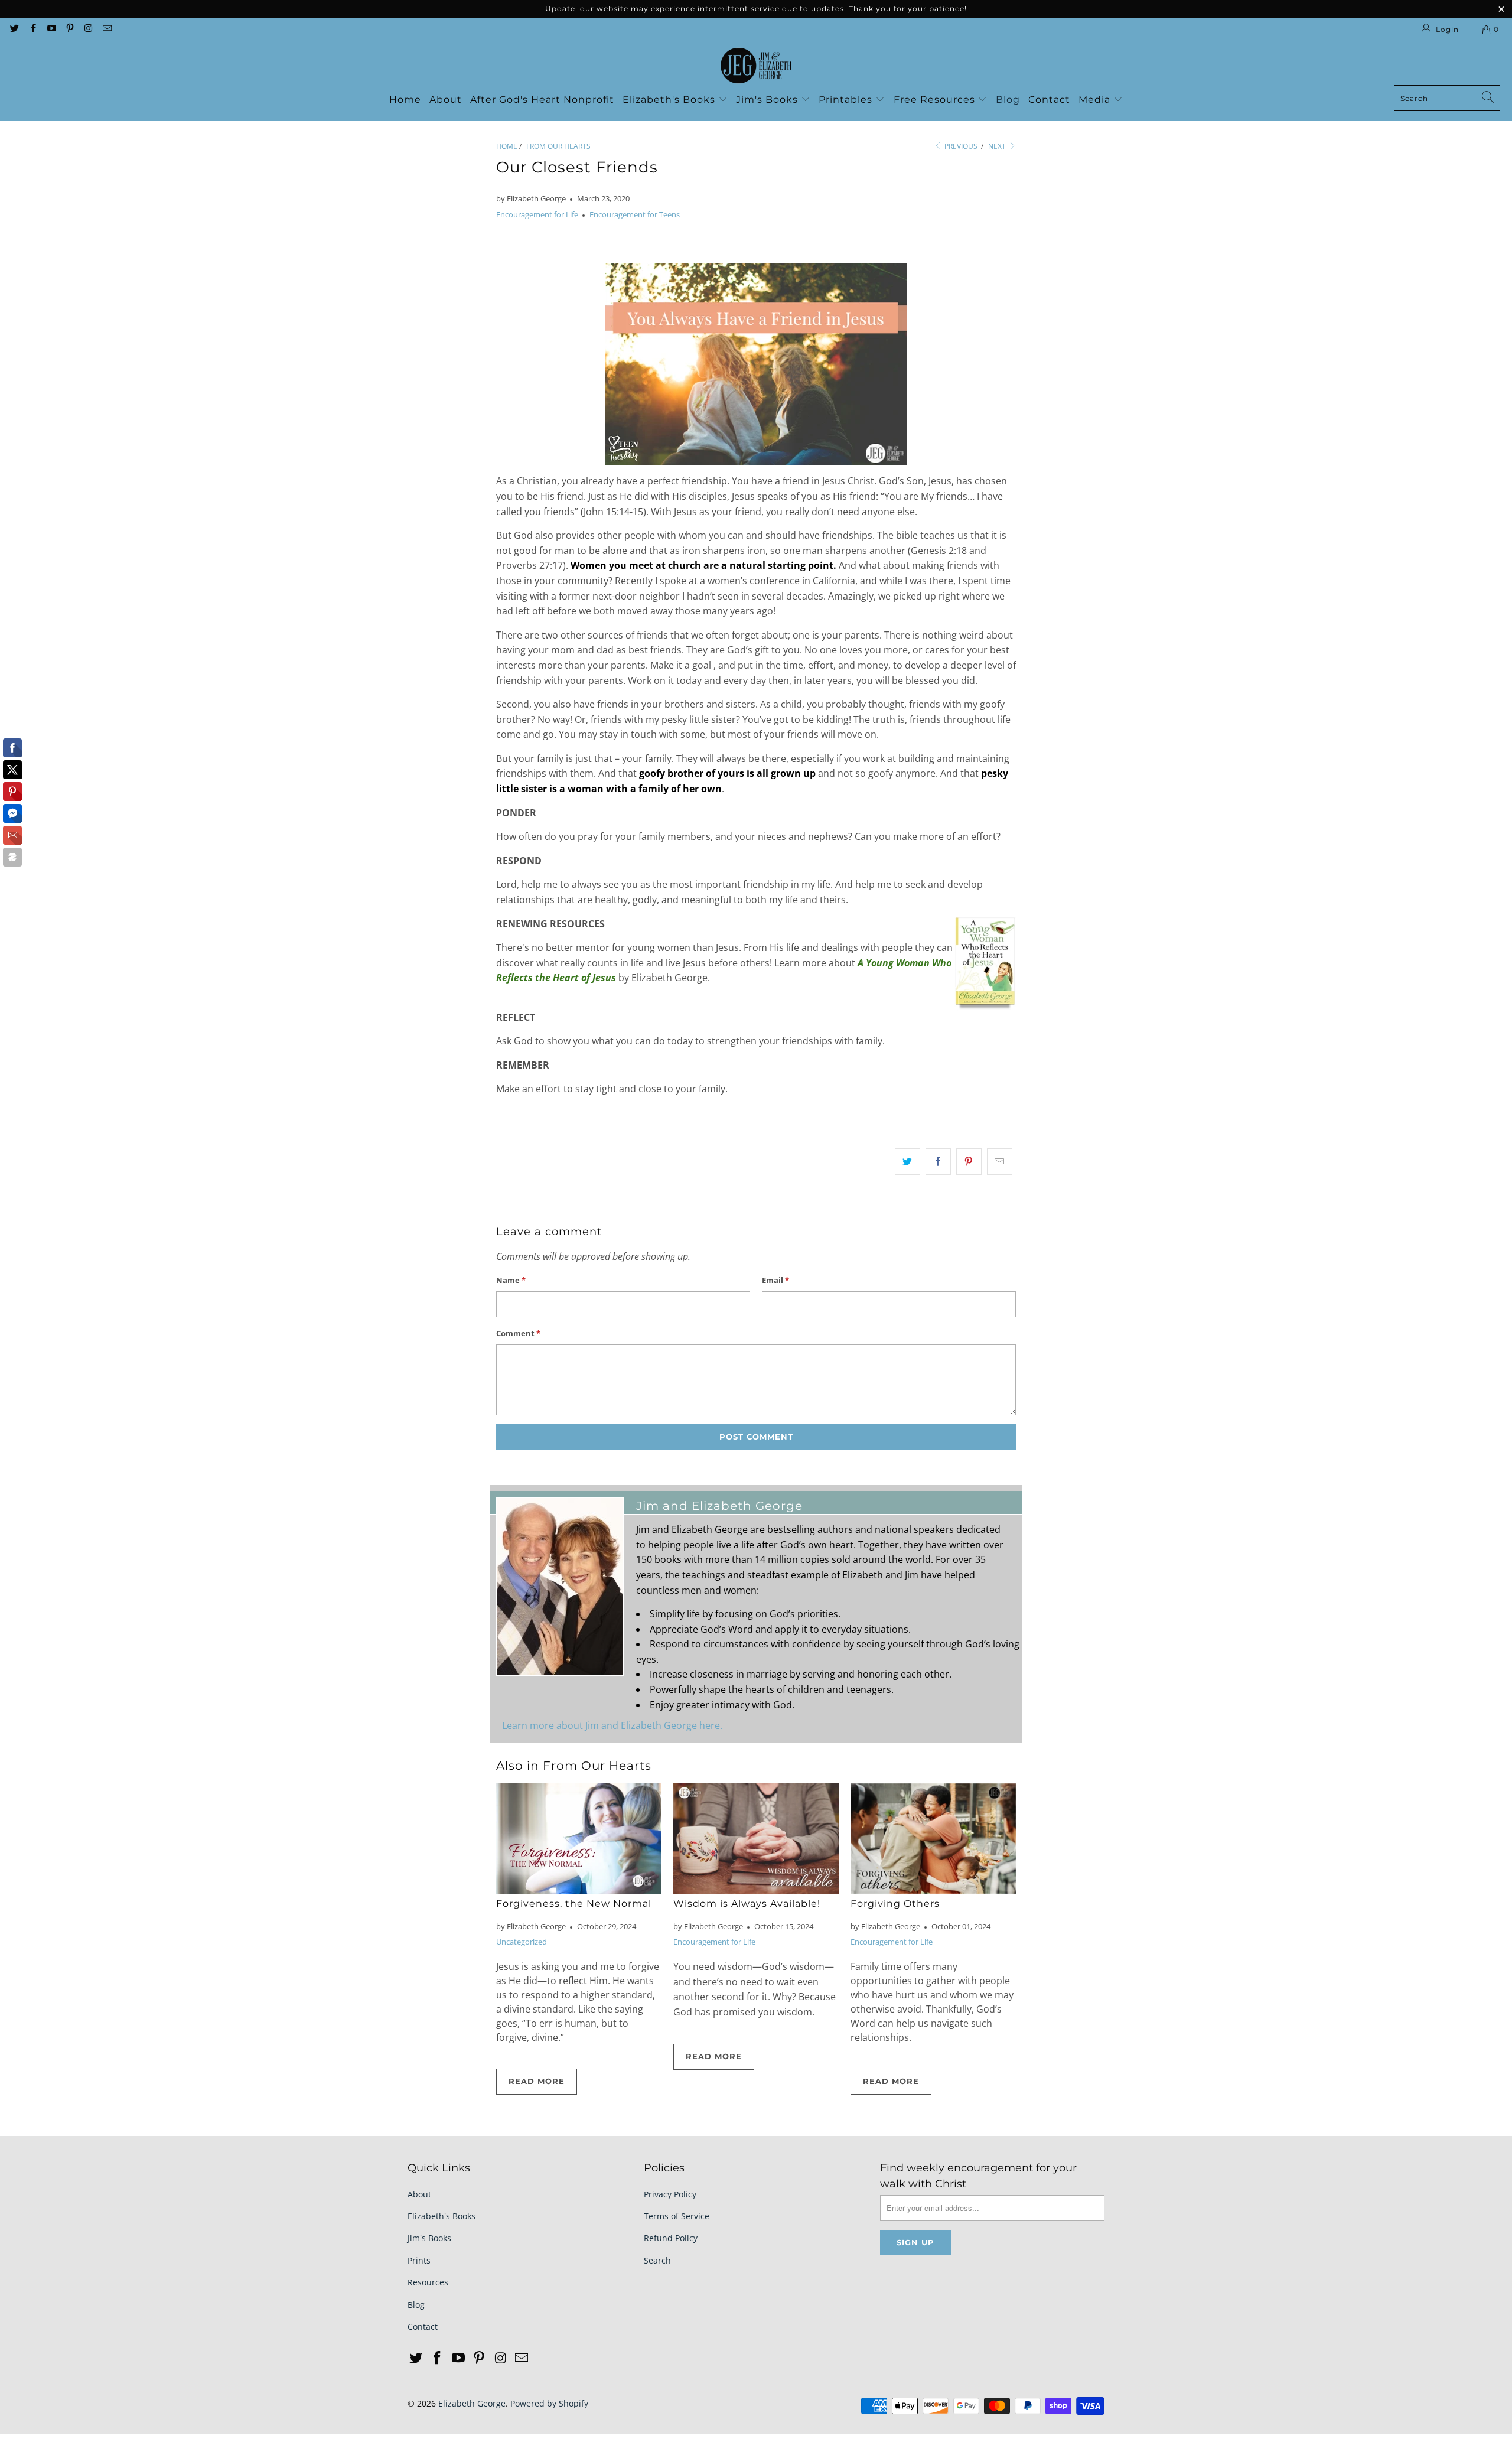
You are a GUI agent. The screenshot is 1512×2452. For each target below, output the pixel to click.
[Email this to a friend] (1000, 1162)
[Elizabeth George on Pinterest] (69, 29)
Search (657, 2260)
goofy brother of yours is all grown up (727, 773)
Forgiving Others (895, 1904)
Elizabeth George (472, 2403)
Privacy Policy (670, 2194)
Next (998, 146)
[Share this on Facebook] (938, 1162)
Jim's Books (768, 100)
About (446, 100)
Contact (1049, 100)
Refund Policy (671, 2238)
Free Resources (936, 100)
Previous (960, 146)
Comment (518, 1333)
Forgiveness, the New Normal (574, 1904)
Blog (1008, 100)
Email (775, 1280)
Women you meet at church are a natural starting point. (703, 565)
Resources (428, 2282)
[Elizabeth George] (756, 66)
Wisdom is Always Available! (747, 1904)
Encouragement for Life (537, 214)
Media (1096, 100)
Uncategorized (522, 1942)
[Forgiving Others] (933, 1839)
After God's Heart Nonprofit (542, 100)
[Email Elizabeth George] (106, 29)
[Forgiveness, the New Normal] (579, 1839)
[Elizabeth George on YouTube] (51, 29)
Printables (847, 100)
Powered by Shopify (549, 2403)
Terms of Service (677, 2216)
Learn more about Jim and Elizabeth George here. (612, 1725)
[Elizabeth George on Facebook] (32, 29)
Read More (537, 2081)
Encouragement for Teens (635, 214)
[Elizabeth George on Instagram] (88, 29)
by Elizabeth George (531, 198)
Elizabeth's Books (670, 100)
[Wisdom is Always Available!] (756, 1839)
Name (511, 1280)
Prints (419, 2260)
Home (405, 100)
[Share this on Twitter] (907, 1162)
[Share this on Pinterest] (969, 1162)
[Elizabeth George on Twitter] (14, 29)
